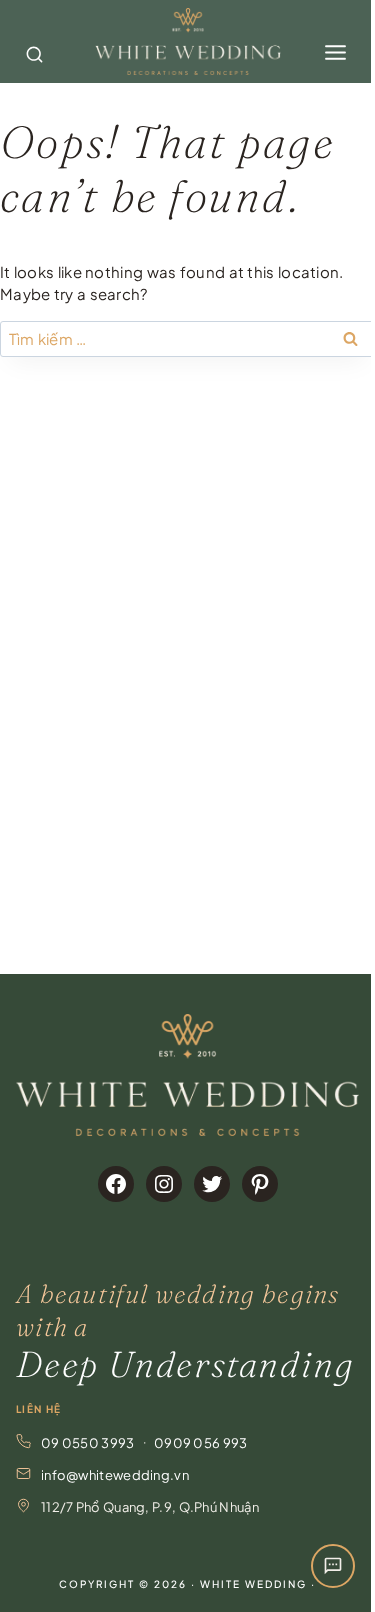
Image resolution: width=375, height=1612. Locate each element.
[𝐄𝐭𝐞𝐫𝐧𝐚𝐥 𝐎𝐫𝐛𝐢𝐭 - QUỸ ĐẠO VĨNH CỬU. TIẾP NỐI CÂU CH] (91, 676)
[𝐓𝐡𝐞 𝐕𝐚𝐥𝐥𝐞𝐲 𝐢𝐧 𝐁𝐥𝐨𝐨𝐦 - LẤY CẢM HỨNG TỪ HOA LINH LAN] (91, 452)
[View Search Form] (32, 41)
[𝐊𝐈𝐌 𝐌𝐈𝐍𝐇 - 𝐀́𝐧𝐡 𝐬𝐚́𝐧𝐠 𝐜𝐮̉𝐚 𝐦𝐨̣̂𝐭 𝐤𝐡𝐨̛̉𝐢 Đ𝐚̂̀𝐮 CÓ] (91, 789)
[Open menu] (335, 41)
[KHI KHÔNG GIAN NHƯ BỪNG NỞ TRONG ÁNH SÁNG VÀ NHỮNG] (91, 901)
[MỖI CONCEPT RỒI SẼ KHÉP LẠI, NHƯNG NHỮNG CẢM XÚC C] (91, 564)
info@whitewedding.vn (115, 1475)
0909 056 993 (201, 1443)
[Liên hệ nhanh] (333, 1566)
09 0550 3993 (88, 1443)
